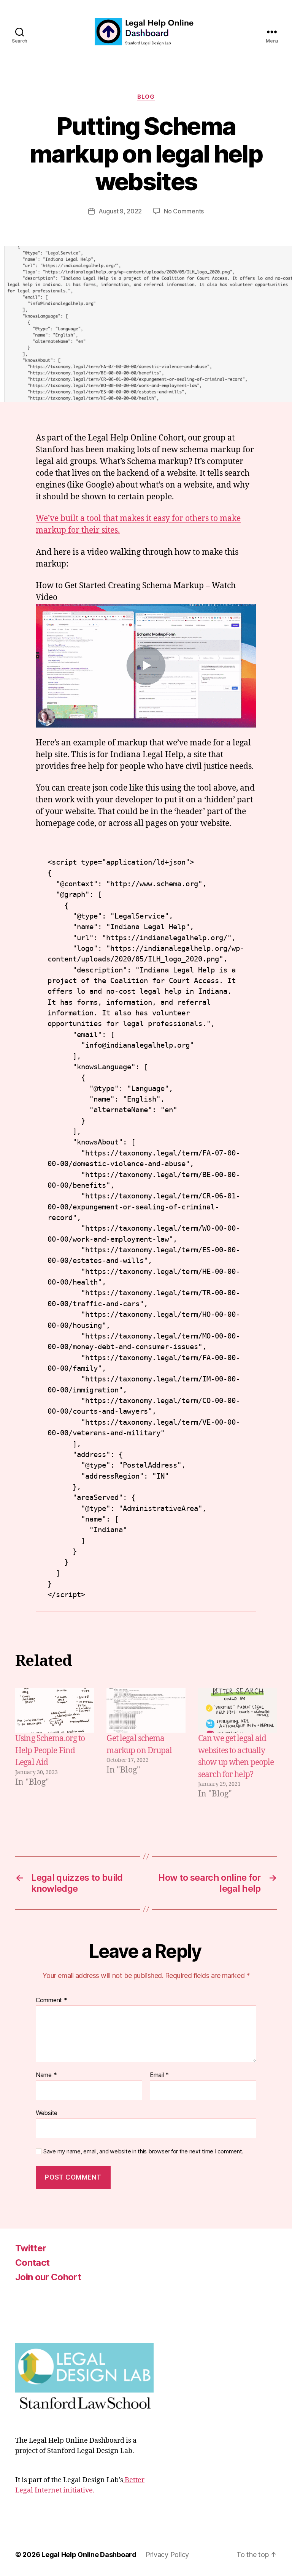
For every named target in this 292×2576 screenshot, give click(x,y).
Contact (32, 2263)
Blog (146, 97)
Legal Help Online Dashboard (89, 2555)
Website (47, 2113)
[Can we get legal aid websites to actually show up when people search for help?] (237, 1710)
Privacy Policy (167, 2555)
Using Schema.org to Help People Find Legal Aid (50, 1750)
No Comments (184, 211)
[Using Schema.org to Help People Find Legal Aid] (55, 1710)
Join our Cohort (48, 2277)
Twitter (31, 2248)
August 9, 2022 (120, 211)
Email (159, 2075)
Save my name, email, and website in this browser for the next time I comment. (143, 2151)
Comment (52, 2000)
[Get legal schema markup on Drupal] (146, 1710)
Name (46, 2075)
